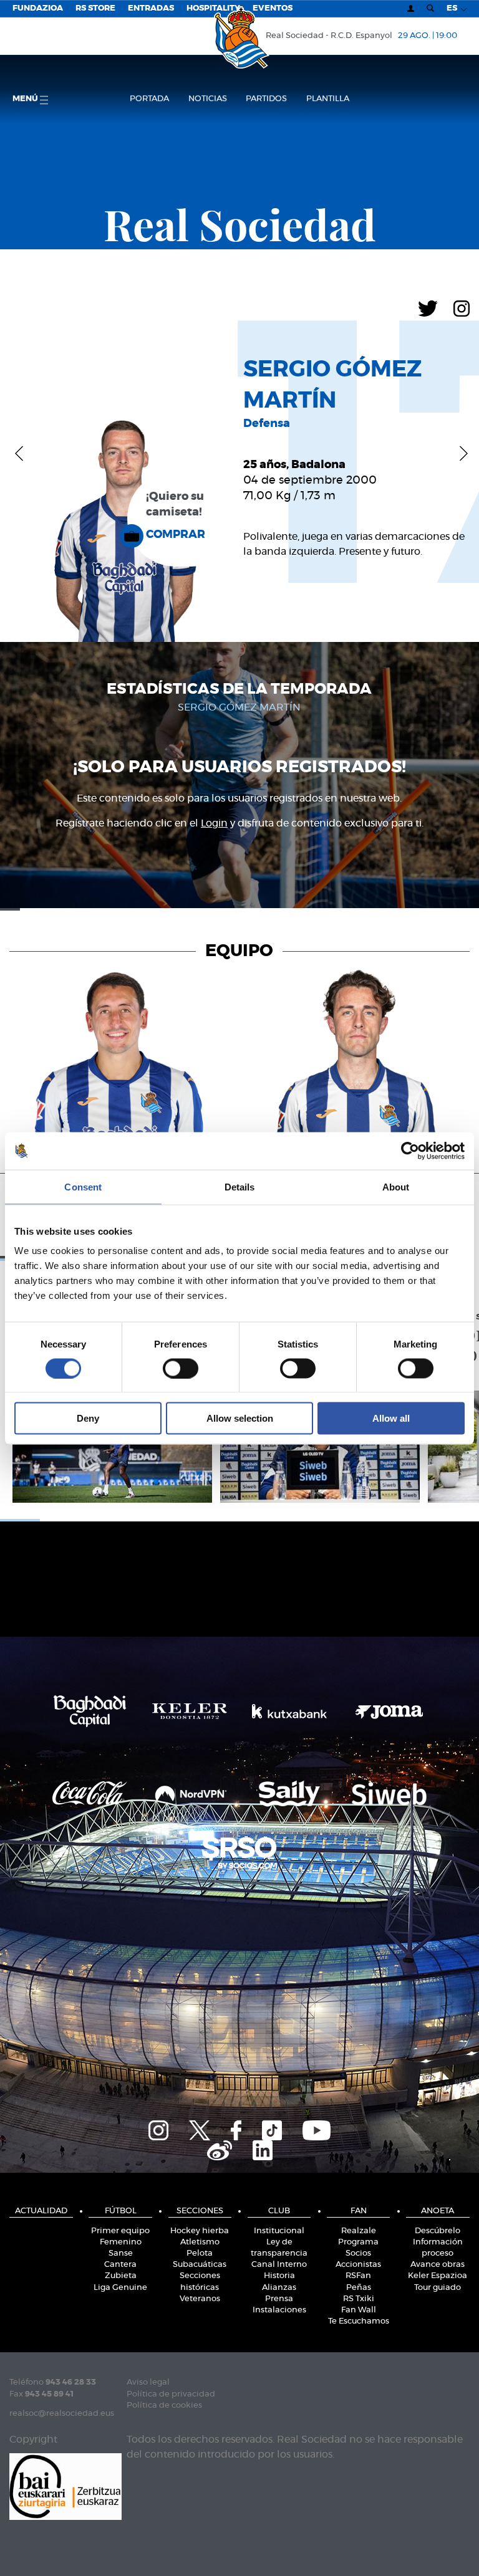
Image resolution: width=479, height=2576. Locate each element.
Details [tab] (240, 1186)
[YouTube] (317, 2128)
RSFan (358, 2276)
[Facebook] (236, 2128)
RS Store (95, 8)
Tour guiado (438, 2288)
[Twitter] (428, 307)
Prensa (279, 2299)
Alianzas (279, 2288)
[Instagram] (462, 307)
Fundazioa (38, 8)
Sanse (121, 2253)
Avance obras (438, 2265)
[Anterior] (19, 453)
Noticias (208, 99)
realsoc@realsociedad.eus (62, 2414)
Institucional (279, 2231)
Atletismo (200, 2242)
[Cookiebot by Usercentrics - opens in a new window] (410, 1151)
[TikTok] (272, 2128)
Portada (149, 99)
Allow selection (240, 1418)
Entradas (151, 8)
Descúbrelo (438, 2231)
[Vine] (220, 2148)
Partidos (266, 99)
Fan (359, 2211)
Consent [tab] (83, 1186)
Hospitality (213, 8)
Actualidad (41, 2211)
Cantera (120, 2265)
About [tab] (396, 1186)
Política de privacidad (171, 2394)
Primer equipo (120, 2231)
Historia (279, 2276)
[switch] (181, 1368)
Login (214, 823)
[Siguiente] (460, 453)
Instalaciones (279, 2310)
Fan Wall (359, 2310)
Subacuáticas (200, 2265)
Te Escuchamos (359, 2321)
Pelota (200, 2253)
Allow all (391, 1418)
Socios (358, 2253)
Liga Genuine (120, 2288)
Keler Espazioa (438, 2276)
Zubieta (121, 2276)
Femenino (121, 2242)
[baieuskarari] (65, 2485)
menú (26, 99)
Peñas (359, 2288)
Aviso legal (148, 2382)
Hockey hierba (200, 2231)
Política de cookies (164, 2406)
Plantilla (328, 99)
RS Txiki (359, 2299)
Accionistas (358, 2265)
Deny (88, 1418)
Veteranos (200, 2299)
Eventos (273, 8)
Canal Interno (279, 2265)
